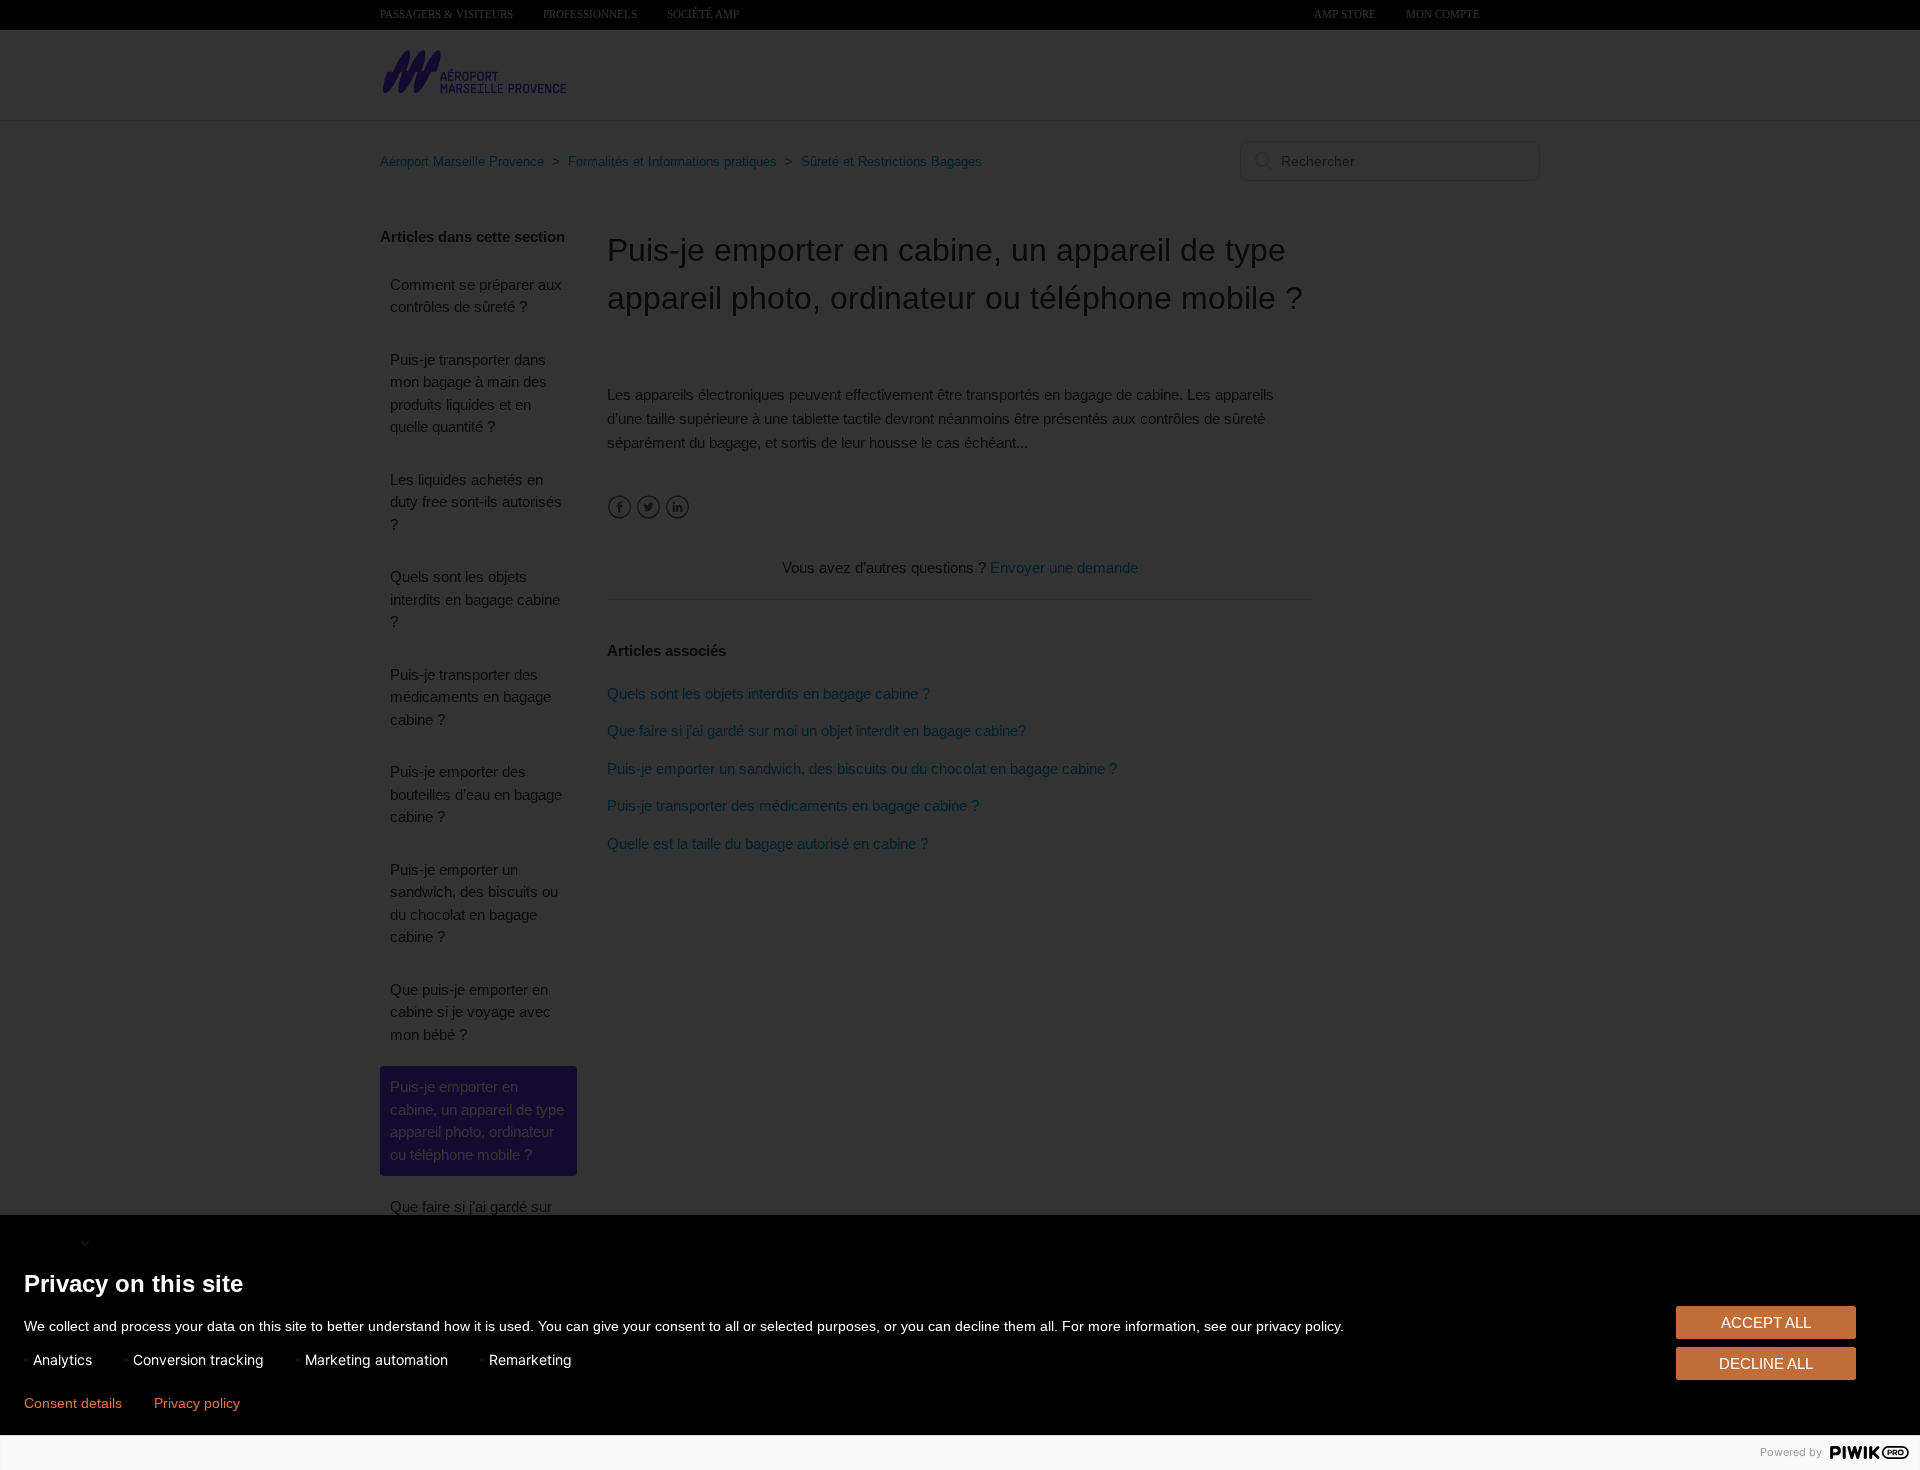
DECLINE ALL (1766, 1363)
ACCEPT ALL (1766, 1322)
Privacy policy (197, 1403)
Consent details (73, 1403)
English (51, 1242)
